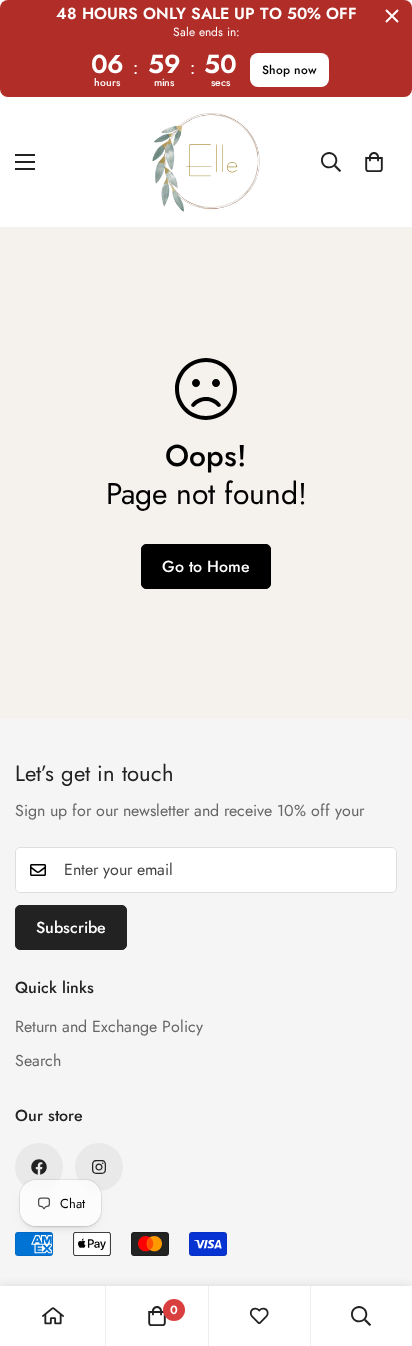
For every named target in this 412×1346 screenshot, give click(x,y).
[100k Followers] (99, 1167)
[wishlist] (259, 1316)
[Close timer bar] (392, 16)
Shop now (289, 70)
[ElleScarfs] (206, 162)
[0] (374, 162)
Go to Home (206, 566)
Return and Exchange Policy (109, 1026)
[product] (53, 1316)
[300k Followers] (39, 1167)
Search (38, 1060)
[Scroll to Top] (376, 1240)
